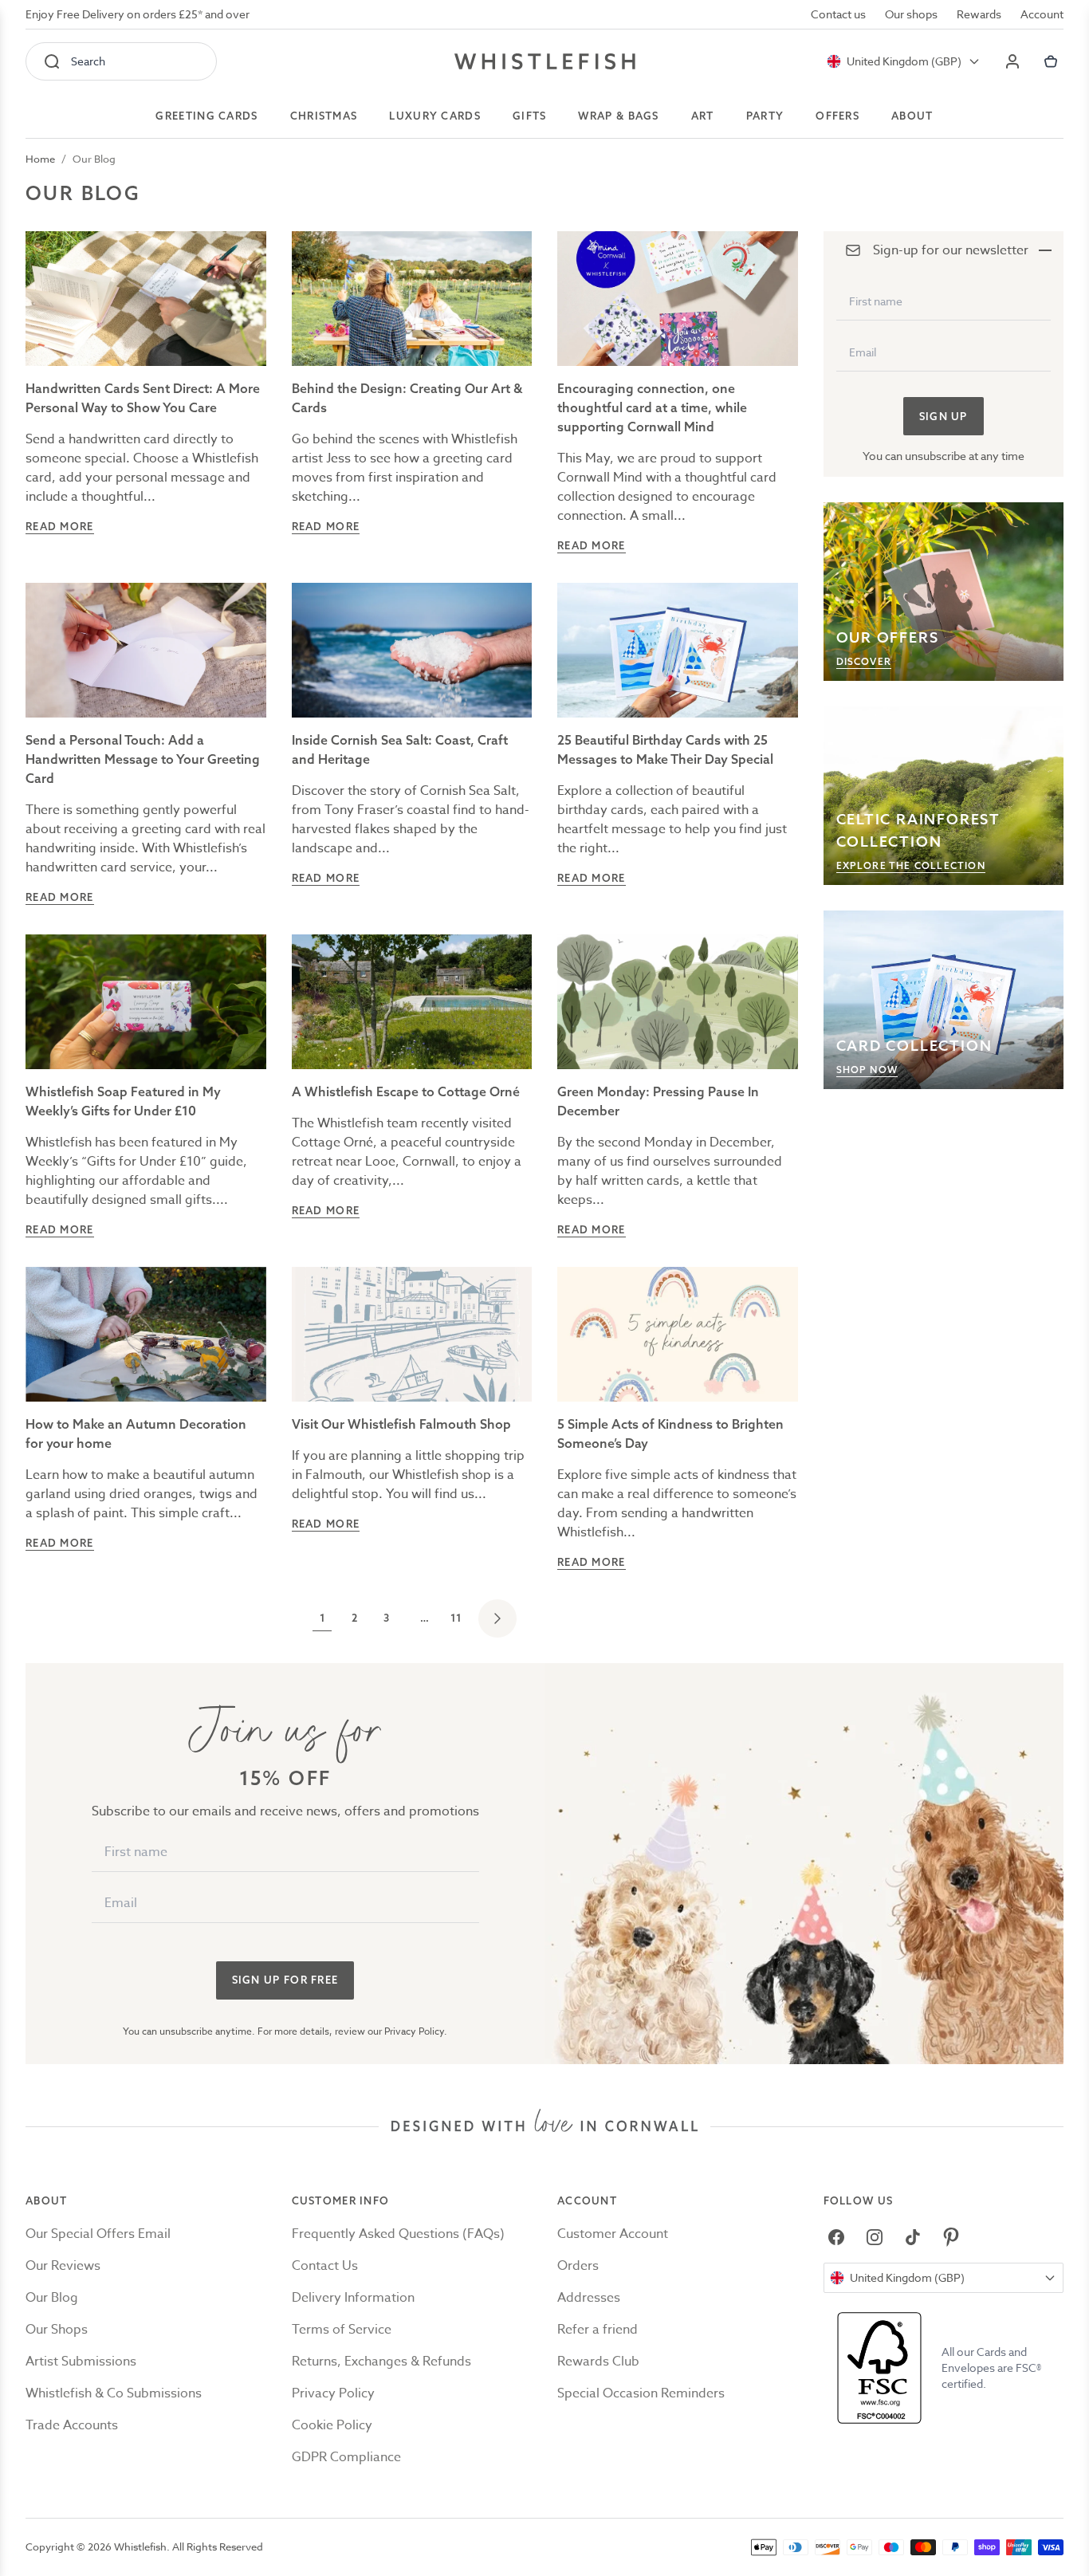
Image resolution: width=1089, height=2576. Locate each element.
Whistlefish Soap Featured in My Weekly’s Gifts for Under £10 (123, 1101)
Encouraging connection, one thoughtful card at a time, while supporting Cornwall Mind (652, 407)
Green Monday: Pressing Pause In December (658, 1101)
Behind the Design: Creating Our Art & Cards (407, 398)
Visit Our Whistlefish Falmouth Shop (401, 1424)
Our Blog (94, 159)
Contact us (838, 14)
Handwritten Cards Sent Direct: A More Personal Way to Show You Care (143, 398)
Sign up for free (285, 1980)
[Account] (1012, 61)
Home (40, 159)
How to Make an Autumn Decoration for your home (136, 1434)
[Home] (545, 61)
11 (456, 1618)
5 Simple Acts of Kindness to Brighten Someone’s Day (670, 1434)
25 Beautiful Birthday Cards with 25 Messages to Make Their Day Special (665, 749)
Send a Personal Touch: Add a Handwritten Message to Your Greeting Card (143, 759)
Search (88, 61)
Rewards (979, 14)
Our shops (911, 14)
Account (1042, 14)
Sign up (944, 416)
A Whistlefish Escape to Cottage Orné (406, 1091)
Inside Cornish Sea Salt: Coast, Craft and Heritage (400, 749)
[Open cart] (1051, 61)
